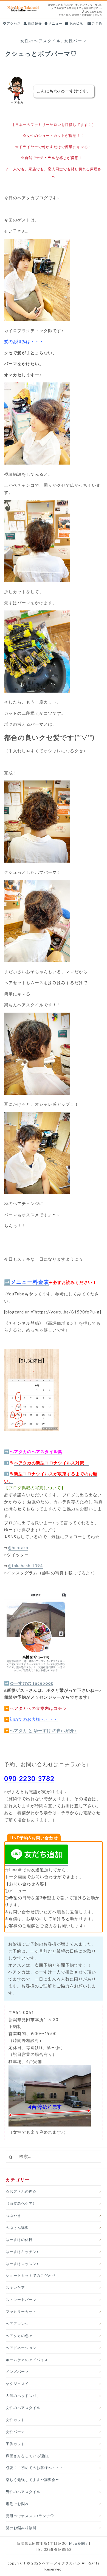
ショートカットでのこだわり (31, 2275)
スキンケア (15, 2287)
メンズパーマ (17, 2372)
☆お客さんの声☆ (21, 2191)
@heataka (18, 1548)
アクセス (13, 23)
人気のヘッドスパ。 (23, 2396)
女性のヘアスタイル (41, 41)
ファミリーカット (21, 2312)
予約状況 (76, 23)
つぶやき (13, 2215)
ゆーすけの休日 (19, 2240)
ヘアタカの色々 (19, 2336)
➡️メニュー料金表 (27, 1282)
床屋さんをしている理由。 (29, 2456)
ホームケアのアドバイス (27, 2360)
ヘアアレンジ (17, 2324)
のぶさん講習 (17, 2228)
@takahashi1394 (25, 1566)
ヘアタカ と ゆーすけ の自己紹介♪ (43, 1730)
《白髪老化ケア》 (21, 2203)
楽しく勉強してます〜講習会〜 (33, 2480)
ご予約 (97, 23)
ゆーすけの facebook (31, 1683)
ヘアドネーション (21, 2348)
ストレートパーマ (21, 2300)
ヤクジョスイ (17, 2384)
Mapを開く (79, 2543)
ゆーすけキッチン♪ (22, 2252)
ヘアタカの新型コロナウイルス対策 (51, 1463)
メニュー (55, 23)
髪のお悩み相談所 (21, 2528)
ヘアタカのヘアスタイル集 (36, 1451)
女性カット (15, 2420)
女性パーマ (76, 41)
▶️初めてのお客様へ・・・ (31, 1719)
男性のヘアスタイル (23, 2492)
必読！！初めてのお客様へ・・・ (35, 2468)
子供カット (15, 2444)
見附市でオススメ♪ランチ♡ (30, 2516)
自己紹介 (34, 23)
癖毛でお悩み (17, 2504)
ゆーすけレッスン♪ (22, 2264)
